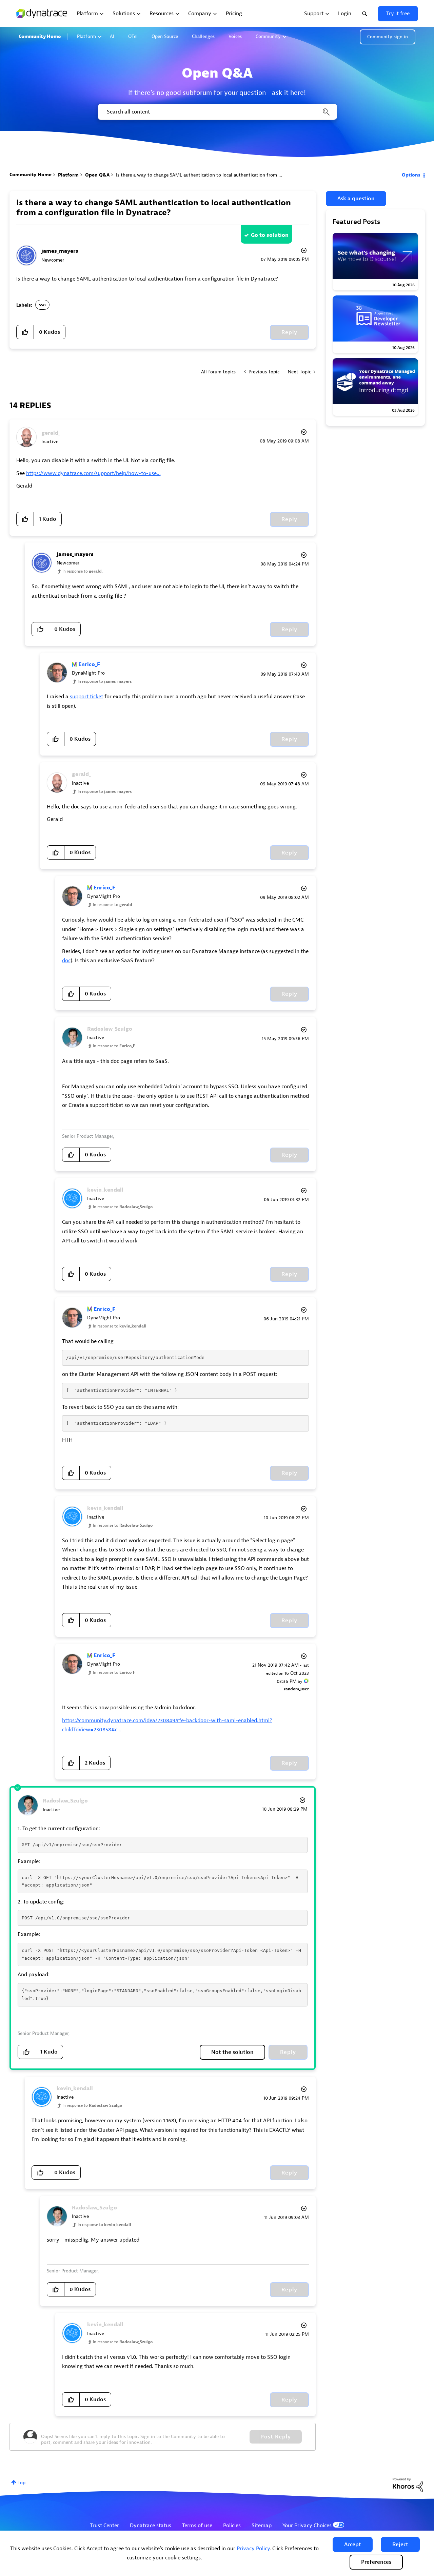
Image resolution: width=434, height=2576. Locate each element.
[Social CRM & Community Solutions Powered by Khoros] (408, 2485)
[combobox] (217, 112)
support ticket (86, 697)
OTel (133, 36)
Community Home (40, 36)
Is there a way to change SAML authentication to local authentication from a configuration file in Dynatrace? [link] (233, 175)
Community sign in (388, 37)
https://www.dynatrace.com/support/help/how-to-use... (93, 473)
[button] (353, 2544)
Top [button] (22, 2483)
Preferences (376, 2562)
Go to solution (270, 235)
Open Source (165, 36)
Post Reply (276, 2437)
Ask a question (356, 199)
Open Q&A (97, 175)
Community (268, 36)
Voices (235, 36)
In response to (83, 571)
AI (112, 36)
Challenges (203, 36)
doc (66, 961)
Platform (86, 36)
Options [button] (411, 175)
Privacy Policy (253, 2549)
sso (42, 305)
